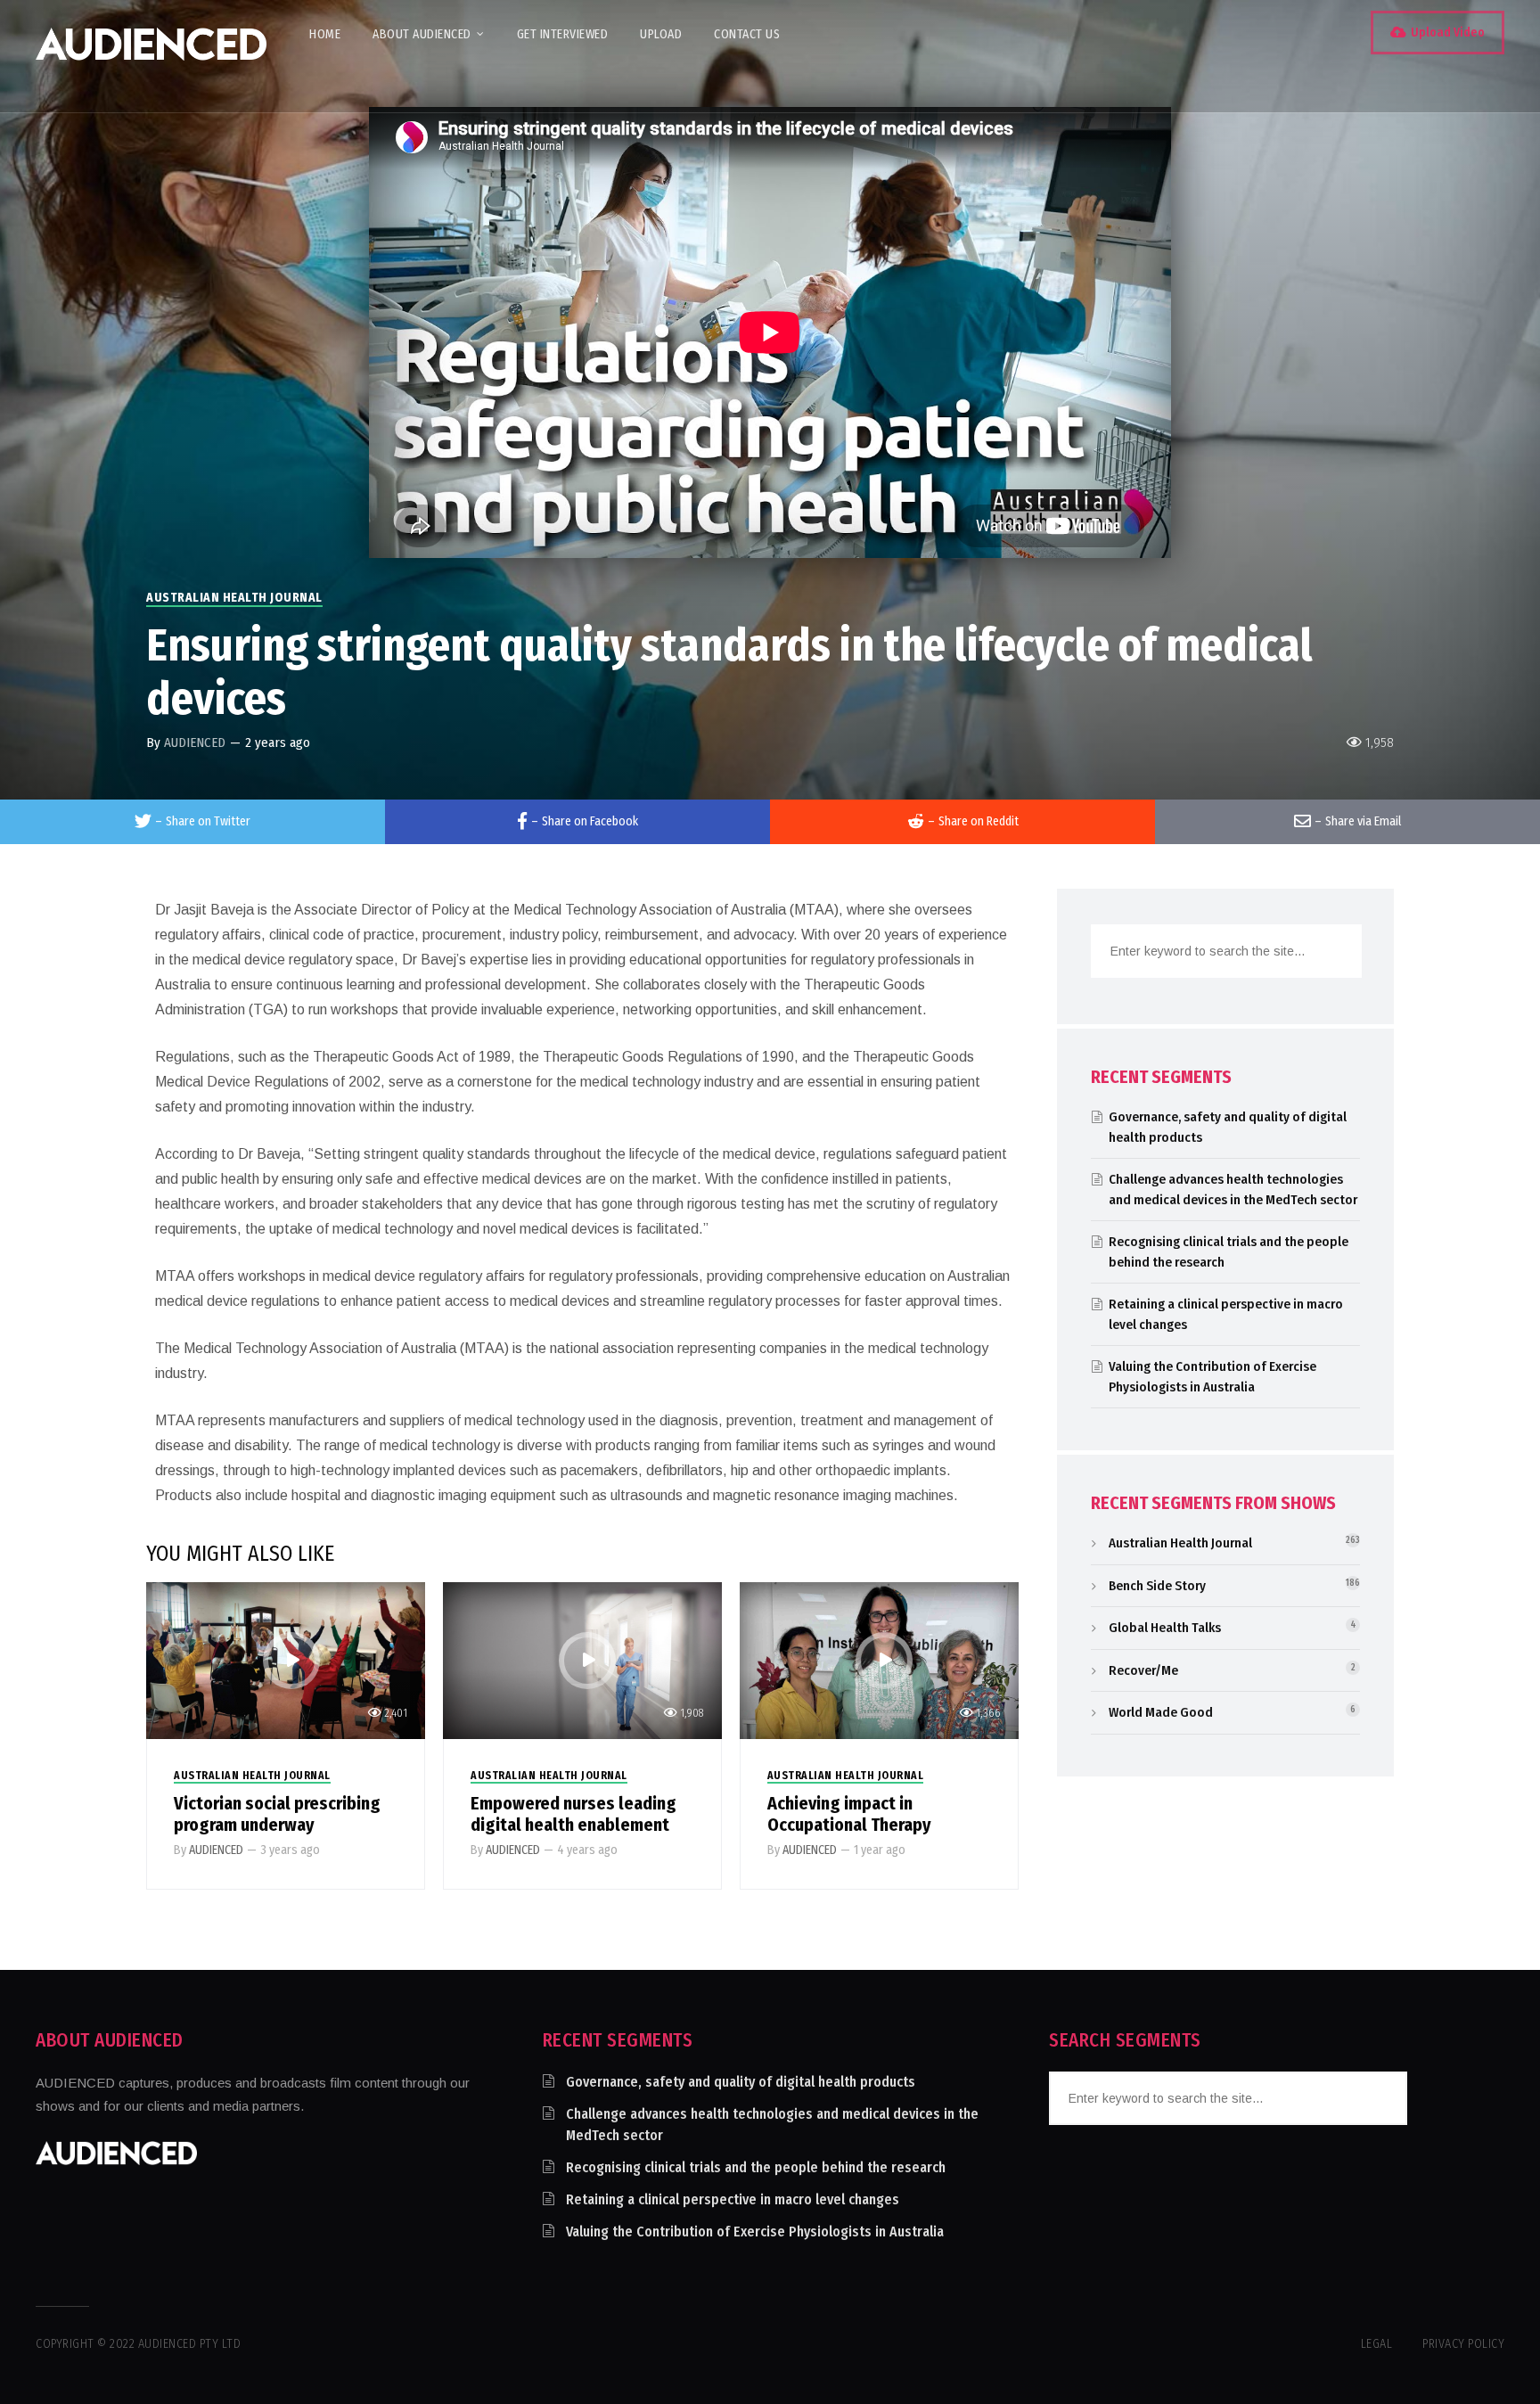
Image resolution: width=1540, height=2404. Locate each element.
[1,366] (879, 1659)
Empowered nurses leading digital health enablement (573, 1814)
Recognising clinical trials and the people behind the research (756, 2167)
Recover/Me (1143, 1670)
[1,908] (582, 1659)
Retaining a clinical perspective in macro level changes (733, 2199)
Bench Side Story (1157, 1586)
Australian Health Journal (234, 598)
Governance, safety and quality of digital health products (741, 2082)
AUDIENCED (195, 743)
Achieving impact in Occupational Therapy (849, 1814)
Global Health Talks (1165, 1628)
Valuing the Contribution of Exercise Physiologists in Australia (755, 2232)
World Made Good (1161, 1712)
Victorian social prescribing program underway (277, 1814)
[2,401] (286, 1659)
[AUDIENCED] (151, 56)
